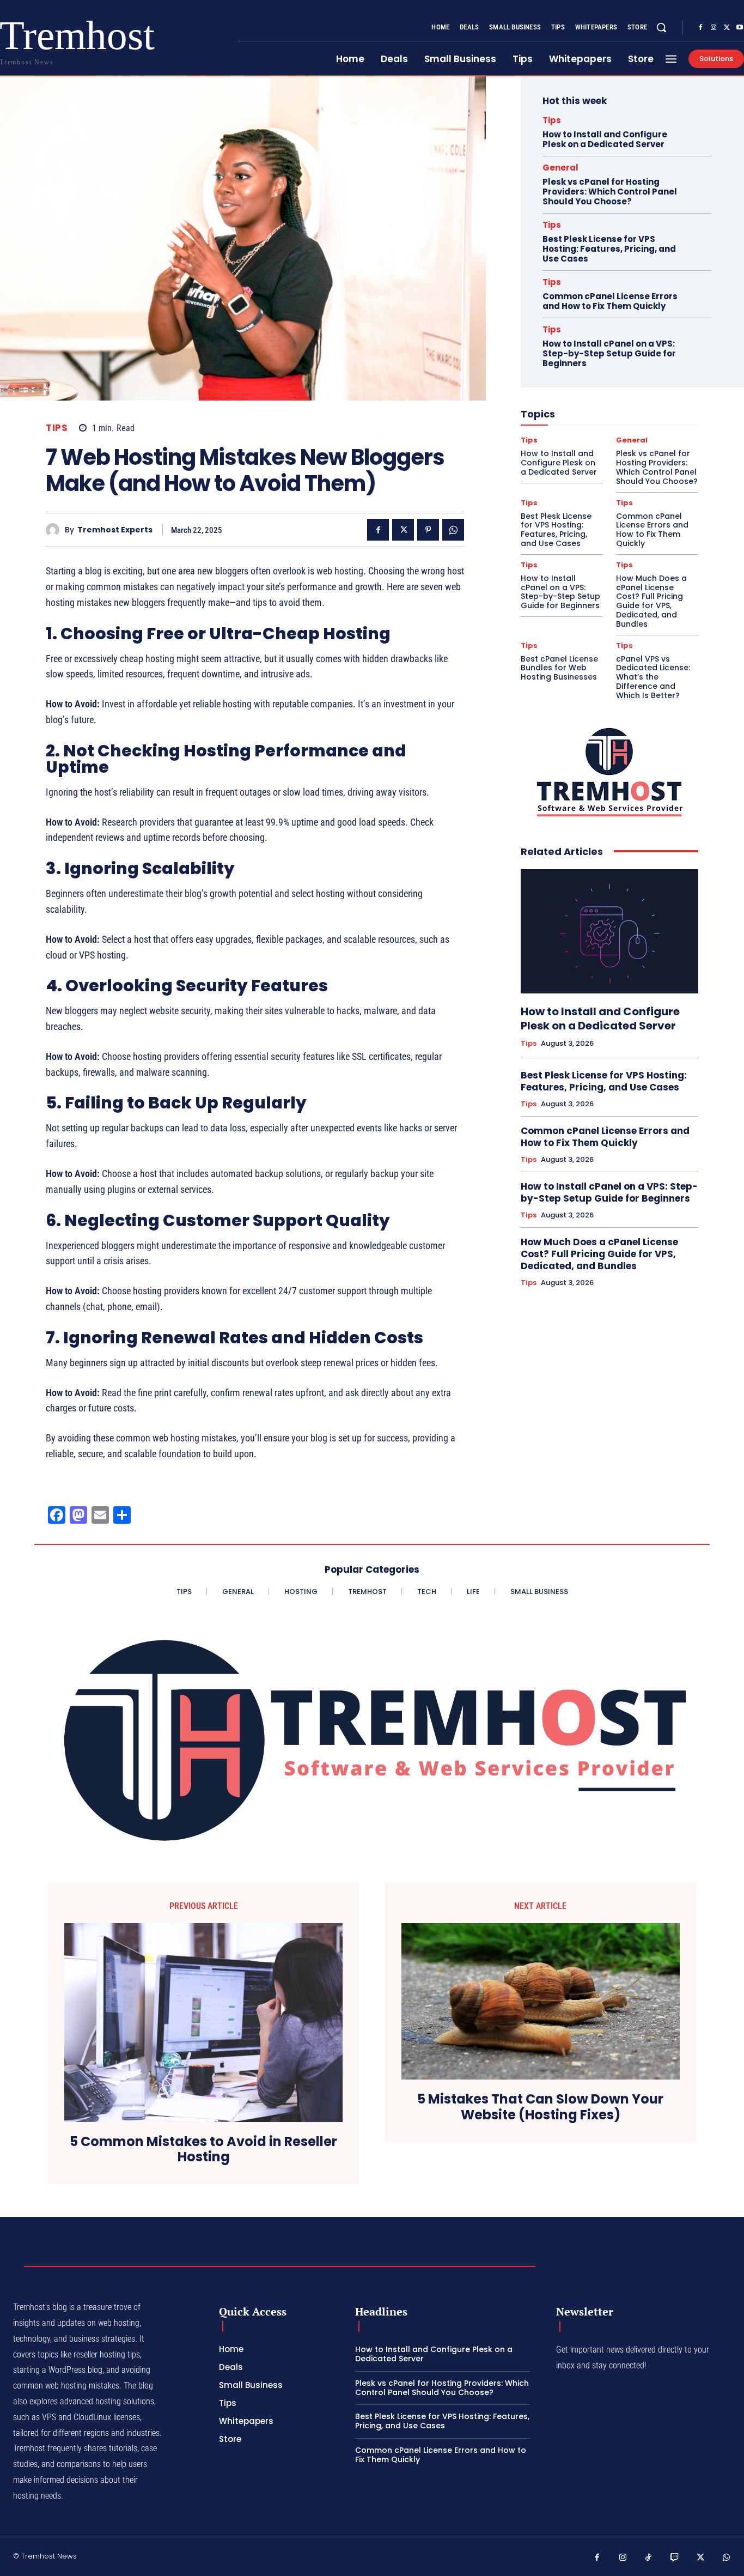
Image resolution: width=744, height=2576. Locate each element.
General (560, 168)
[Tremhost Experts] (55, 530)
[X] (727, 28)
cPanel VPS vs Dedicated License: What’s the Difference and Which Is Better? (653, 677)
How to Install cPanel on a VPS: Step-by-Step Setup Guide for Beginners (609, 353)
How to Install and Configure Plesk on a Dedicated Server (605, 139)
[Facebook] (700, 28)
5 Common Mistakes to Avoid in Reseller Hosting (203, 2150)
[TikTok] (649, 2558)
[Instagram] (713, 28)
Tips (57, 428)
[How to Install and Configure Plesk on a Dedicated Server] (609, 931)
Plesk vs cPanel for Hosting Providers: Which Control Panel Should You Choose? (610, 192)
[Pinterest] (428, 530)
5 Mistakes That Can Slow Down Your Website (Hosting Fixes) (540, 2107)
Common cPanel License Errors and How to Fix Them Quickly (610, 301)
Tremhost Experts (115, 530)
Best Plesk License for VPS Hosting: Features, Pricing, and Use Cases (609, 249)
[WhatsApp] (453, 530)
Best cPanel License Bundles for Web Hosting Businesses (559, 668)
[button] (661, 27)
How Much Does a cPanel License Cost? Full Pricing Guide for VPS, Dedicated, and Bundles (651, 601)
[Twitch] (675, 2558)
